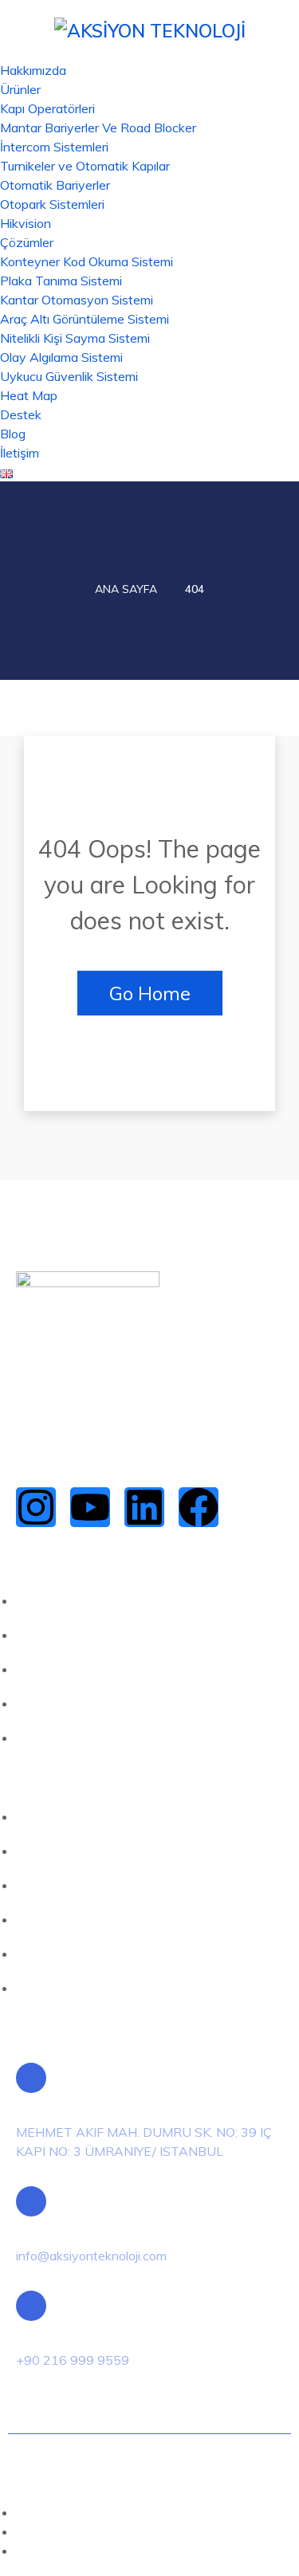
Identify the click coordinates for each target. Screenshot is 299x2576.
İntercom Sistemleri (54, 147)
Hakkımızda (33, 70)
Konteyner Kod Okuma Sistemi (87, 261)
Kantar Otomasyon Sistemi (77, 300)
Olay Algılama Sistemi (61, 357)
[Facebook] (199, 1507)
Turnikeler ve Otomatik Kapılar (85, 166)
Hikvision (26, 223)
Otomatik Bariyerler (55, 185)
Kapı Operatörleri (47, 108)
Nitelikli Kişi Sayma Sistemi (75, 338)
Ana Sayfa (126, 589)
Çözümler (27, 242)
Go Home (150, 993)
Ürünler (20, 89)
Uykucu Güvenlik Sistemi (69, 376)
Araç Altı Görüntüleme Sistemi (85, 319)
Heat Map (29, 395)
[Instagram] (36, 1507)
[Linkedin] (144, 1507)
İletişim (20, 453)
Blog (13, 434)
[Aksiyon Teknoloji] (150, 29)
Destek (21, 414)
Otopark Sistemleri (52, 204)
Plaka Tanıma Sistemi (61, 281)
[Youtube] (90, 1507)
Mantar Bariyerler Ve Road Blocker (98, 128)
